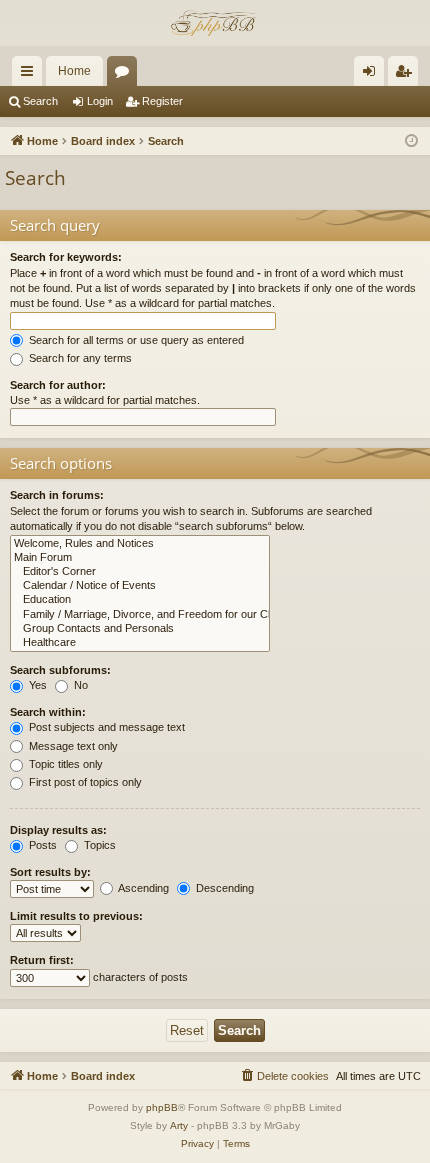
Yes (36, 685)
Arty (179, 1125)
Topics (98, 845)
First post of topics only (84, 782)
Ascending (142, 888)
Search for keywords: (66, 257)
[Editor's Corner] (140, 572)
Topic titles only (64, 764)
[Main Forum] (140, 558)
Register (162, 101)
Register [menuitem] (407, 75)
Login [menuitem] (373, 75)
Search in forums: (57, 495)
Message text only (72, 746)
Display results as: (58, 830)
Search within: (48, 712)
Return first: (42, 960)
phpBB (162, 1107)
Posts (41, 845)
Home (74, 71)
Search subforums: (60, 670)
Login (100, 101)
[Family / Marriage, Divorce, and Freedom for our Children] (140, 615)
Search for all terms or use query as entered (135, 340)
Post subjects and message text (105, 727)
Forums (126, 75)
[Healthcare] (140, 643)
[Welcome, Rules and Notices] (140, 544)
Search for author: (58, 385)
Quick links (31, 75)
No (79, 685)
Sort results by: (50, 872)
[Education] (140, 600)
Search (40, 101)
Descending (223, 888)
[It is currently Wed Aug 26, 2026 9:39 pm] (411, 141)
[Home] (215, 23)
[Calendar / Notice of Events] (140, 586)
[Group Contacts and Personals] (140, 629)
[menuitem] (284, 1076)
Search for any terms (79, 358)
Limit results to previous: (76, 916)
